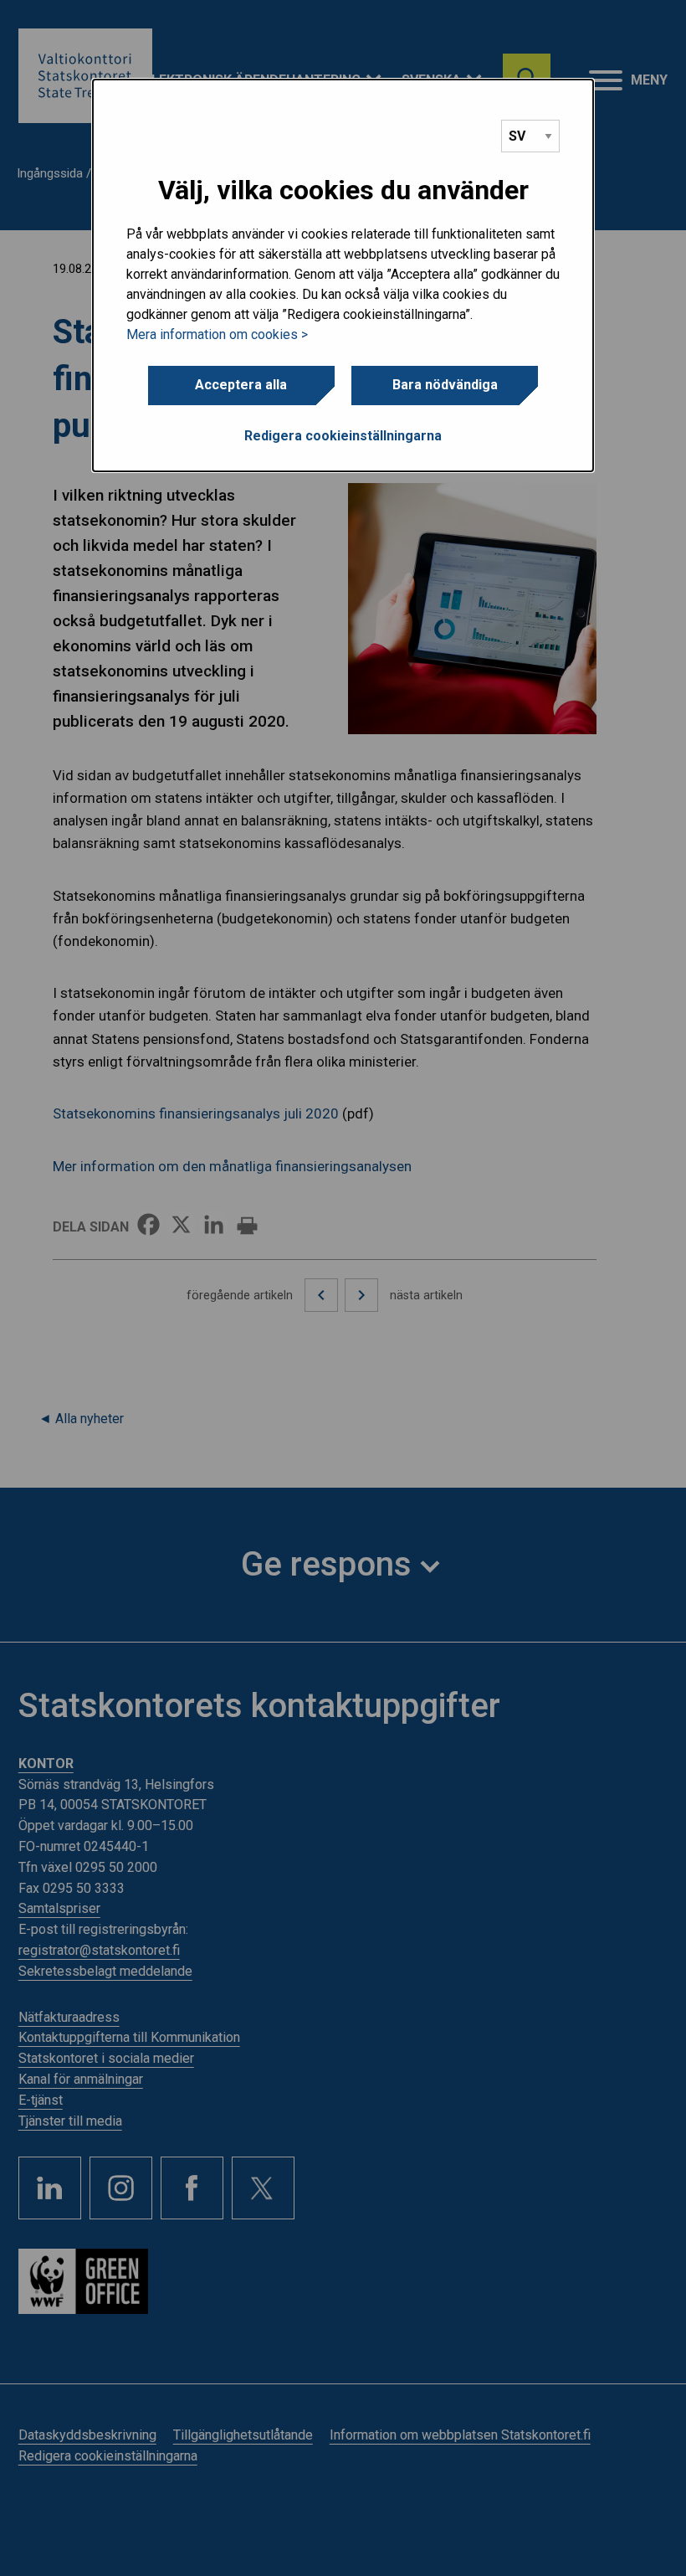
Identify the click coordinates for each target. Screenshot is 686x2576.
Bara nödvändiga (445, 385)
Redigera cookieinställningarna (343, 436)
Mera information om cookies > (217, 334)
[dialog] (343, 275)
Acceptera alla (241, 385)
